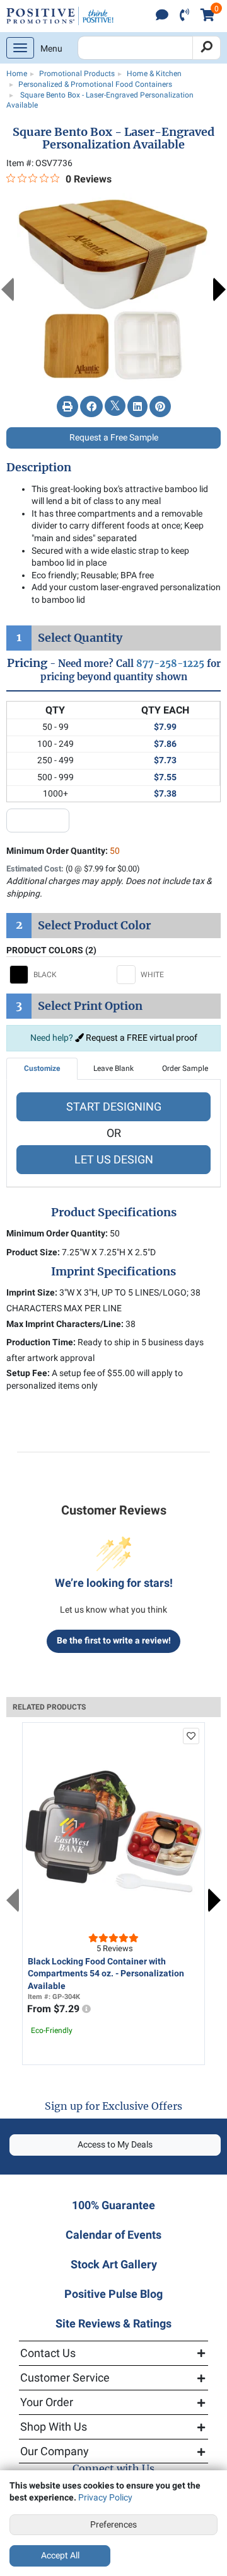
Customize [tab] (42, 1068)
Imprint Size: (32, 1292)
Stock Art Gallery (114, 2264)
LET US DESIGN (114, 1159)
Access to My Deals (115, 2144)
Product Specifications (114, 1212)
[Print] (67, 407)
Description (39, 468)
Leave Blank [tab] (113, 1068)
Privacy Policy (105, 2497)
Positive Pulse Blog (113, 2294)
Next (219, 289)
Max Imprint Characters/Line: (65, 1324)
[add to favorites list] (191, 1736)
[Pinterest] (160, 407)
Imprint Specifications (113, 1272)
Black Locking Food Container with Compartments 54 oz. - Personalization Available (106, 1974)
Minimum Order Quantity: (63, 851)
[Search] (207, 48)
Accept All (60, 2555)
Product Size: (33, 1252)
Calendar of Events (113, 2235)
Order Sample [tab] (185, 1068)
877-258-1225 (170, 664)
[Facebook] (91, 407)
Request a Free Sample (114, 437)
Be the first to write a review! (114, 1640)
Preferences (113, 2524)
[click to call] (184, 16)
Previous (8, 289)
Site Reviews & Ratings (113, 2323)
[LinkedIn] (137, 407)
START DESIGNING (114, 1106)
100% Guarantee (113, 2205)
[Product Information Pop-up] (86, 2009)
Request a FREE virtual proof (141, 1038)
